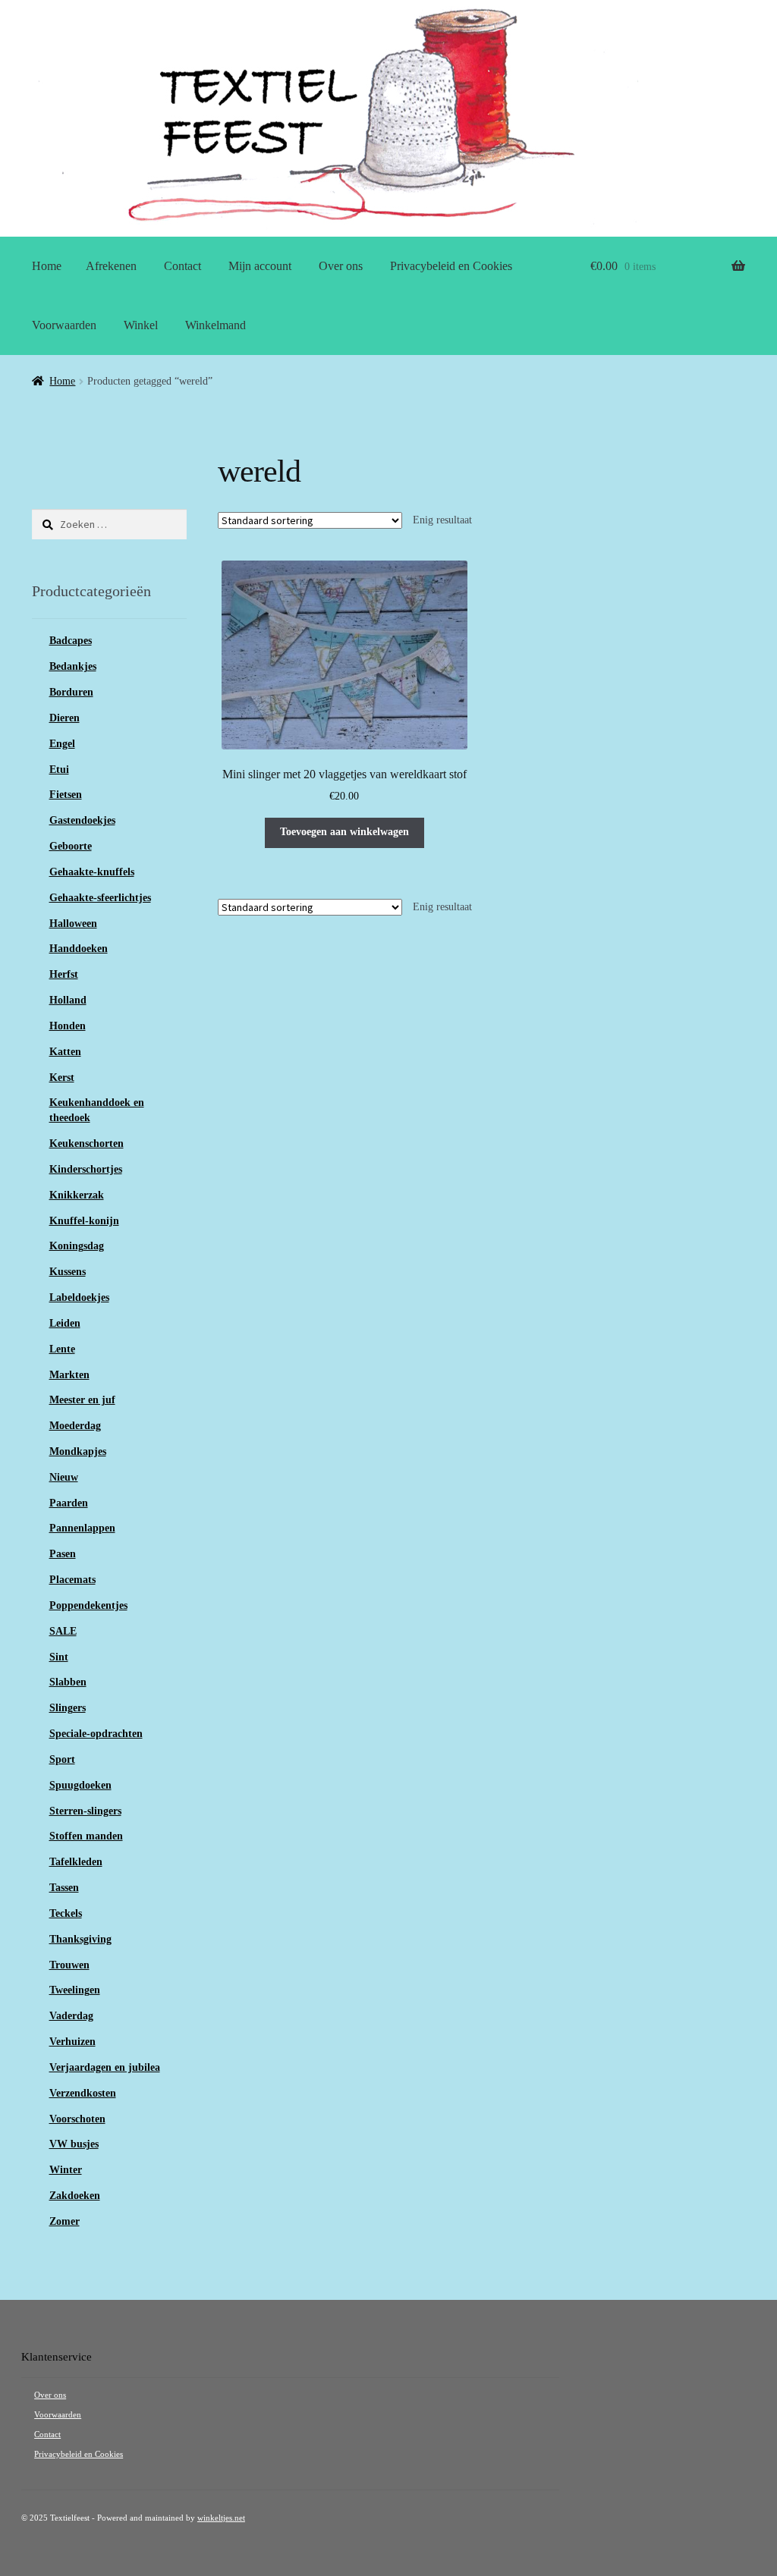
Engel (62, 744)
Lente (62, 1349)
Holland (68, 1000)
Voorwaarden (64, 325)
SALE (63, 1631)
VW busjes (74, 2144)
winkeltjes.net (221, 2518)
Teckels (66, 1913)
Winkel (141, 325)
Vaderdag (71, 2016)
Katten (65, 1052)
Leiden (65, 1323)
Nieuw (64, 1477)
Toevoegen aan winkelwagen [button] (344, 832)
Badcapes (71, 641)
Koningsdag (77, 1246)
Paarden (69, 1503)
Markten (69, 1375)
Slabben (68, 1682)
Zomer (64, 2221)
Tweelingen (75, 1990)
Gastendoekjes (82, 820)
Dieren (64, 718)
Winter (66, 2170)
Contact (182, 266)
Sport (62, 1759)
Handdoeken (79, 949)
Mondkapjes (78, 1451)
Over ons (341, 266)
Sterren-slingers (85, 1811)
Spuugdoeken (80, 1785)
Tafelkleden (76, 1862)
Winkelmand (215, 325)
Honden (68, 1026)
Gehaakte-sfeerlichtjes (100, 898)
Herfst (64, 974)
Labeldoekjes (79, 1297)
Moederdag (75, 1426)
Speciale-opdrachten (96, 1734)
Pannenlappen (82, 1528)
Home (47, 266)
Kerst (62, 1078)
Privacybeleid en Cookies (451, 266)
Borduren (71, 692)
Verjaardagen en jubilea (105, 2067)
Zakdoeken (75, 2196)
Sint (59, 1657)
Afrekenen (111, 266)
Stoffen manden (86, 1836)
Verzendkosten (83, 2093)
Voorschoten (77, 2119)
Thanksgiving (80, 1939)
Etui (59, 770)
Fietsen (66, 795)
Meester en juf (82, 1400)
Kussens (68, 1272)
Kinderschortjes (86, 1169)
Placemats (72, 1580)
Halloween (73, 924)
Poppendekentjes (88, 1605)
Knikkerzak (77, 1195)
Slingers (68, 1708)
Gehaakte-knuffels (92, 872)
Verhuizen (72, 2042)
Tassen (64, 1888)
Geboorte (71, 846)
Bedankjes (73, 666)
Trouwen (69, 1965)
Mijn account (260, 266)
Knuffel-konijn (84, 1221)
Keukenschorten (87, 1143)
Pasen (63, 1554)
